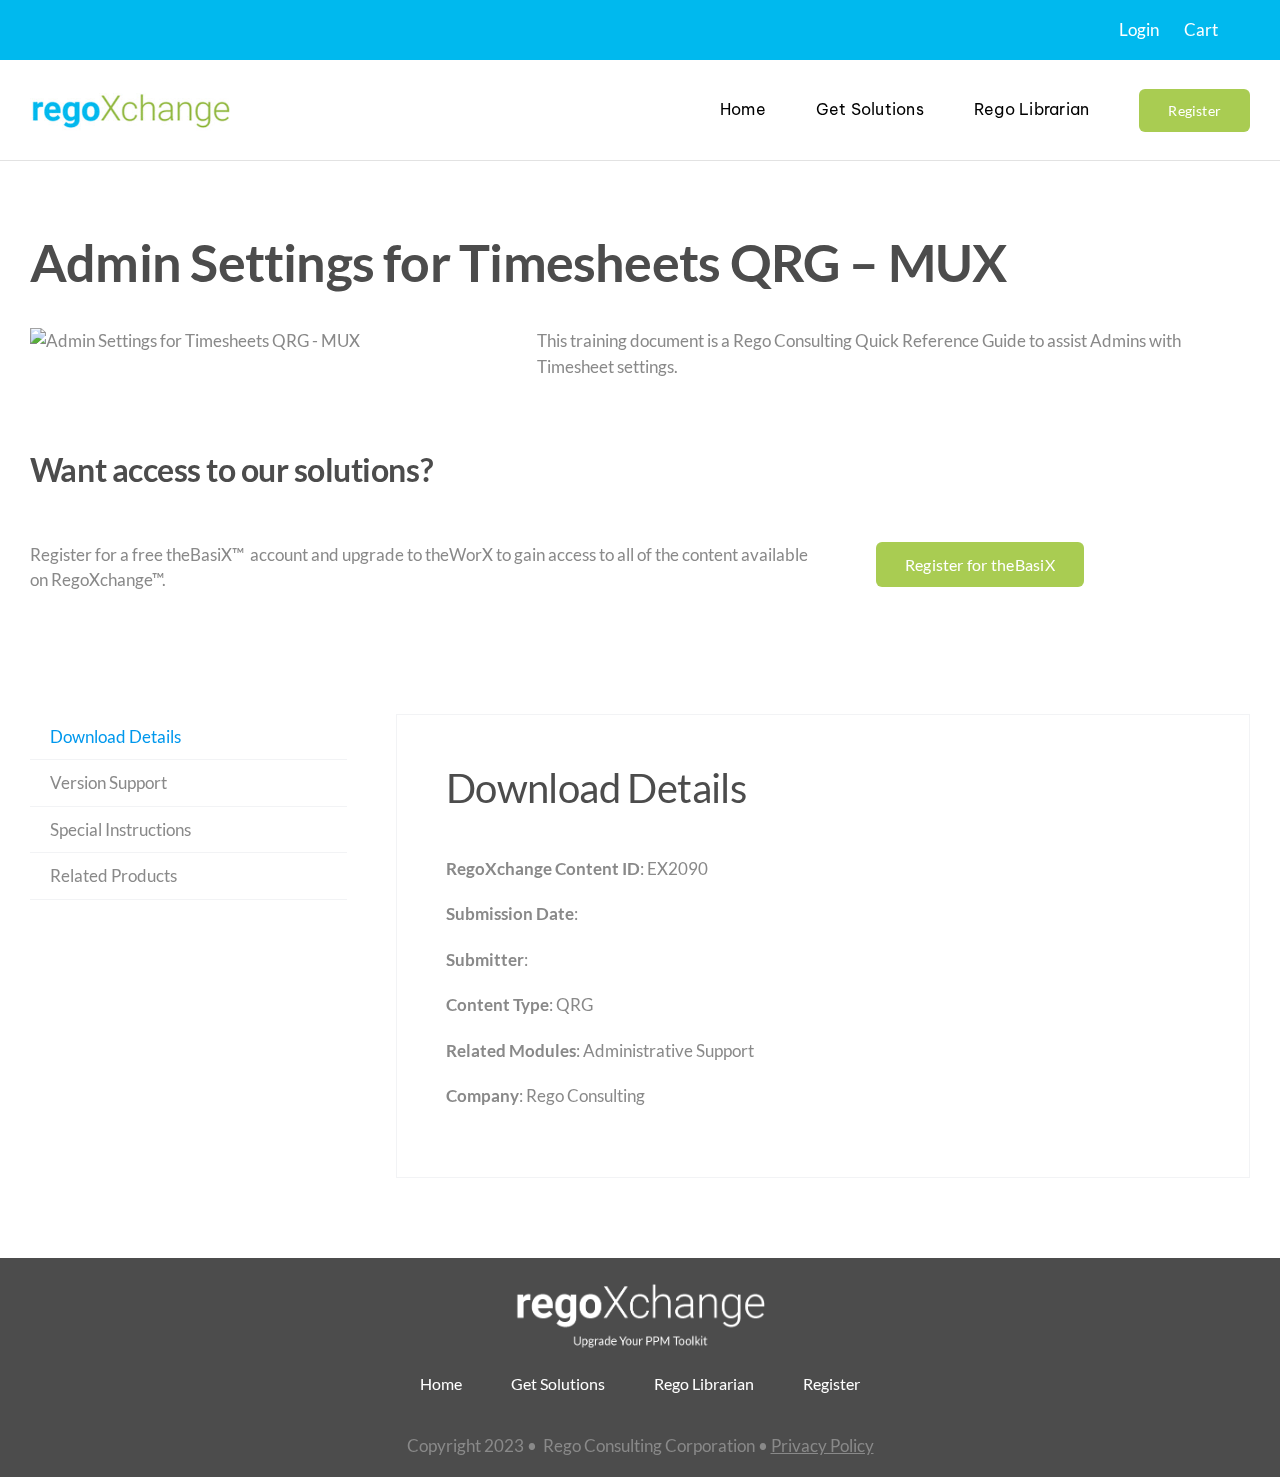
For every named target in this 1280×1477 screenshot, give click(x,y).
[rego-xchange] (130, 92)
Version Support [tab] (108, 782)
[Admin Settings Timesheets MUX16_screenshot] (195, 341)
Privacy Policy (822, 1445)
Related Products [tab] (113, 875)
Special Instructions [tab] (120, 829)
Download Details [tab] (115, 736)
